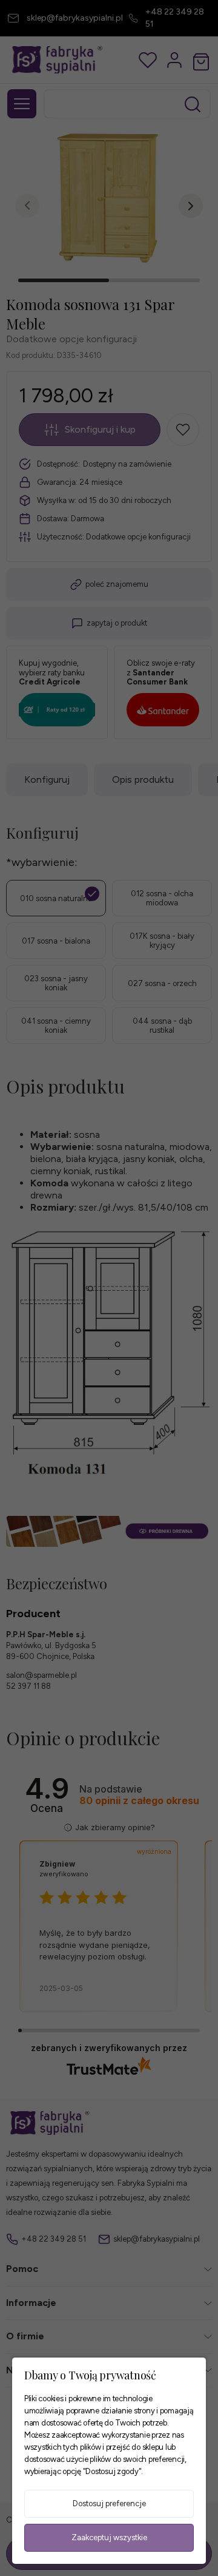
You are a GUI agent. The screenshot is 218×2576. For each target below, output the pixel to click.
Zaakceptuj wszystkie (109, 2537)
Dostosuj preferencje (109, 2503)
